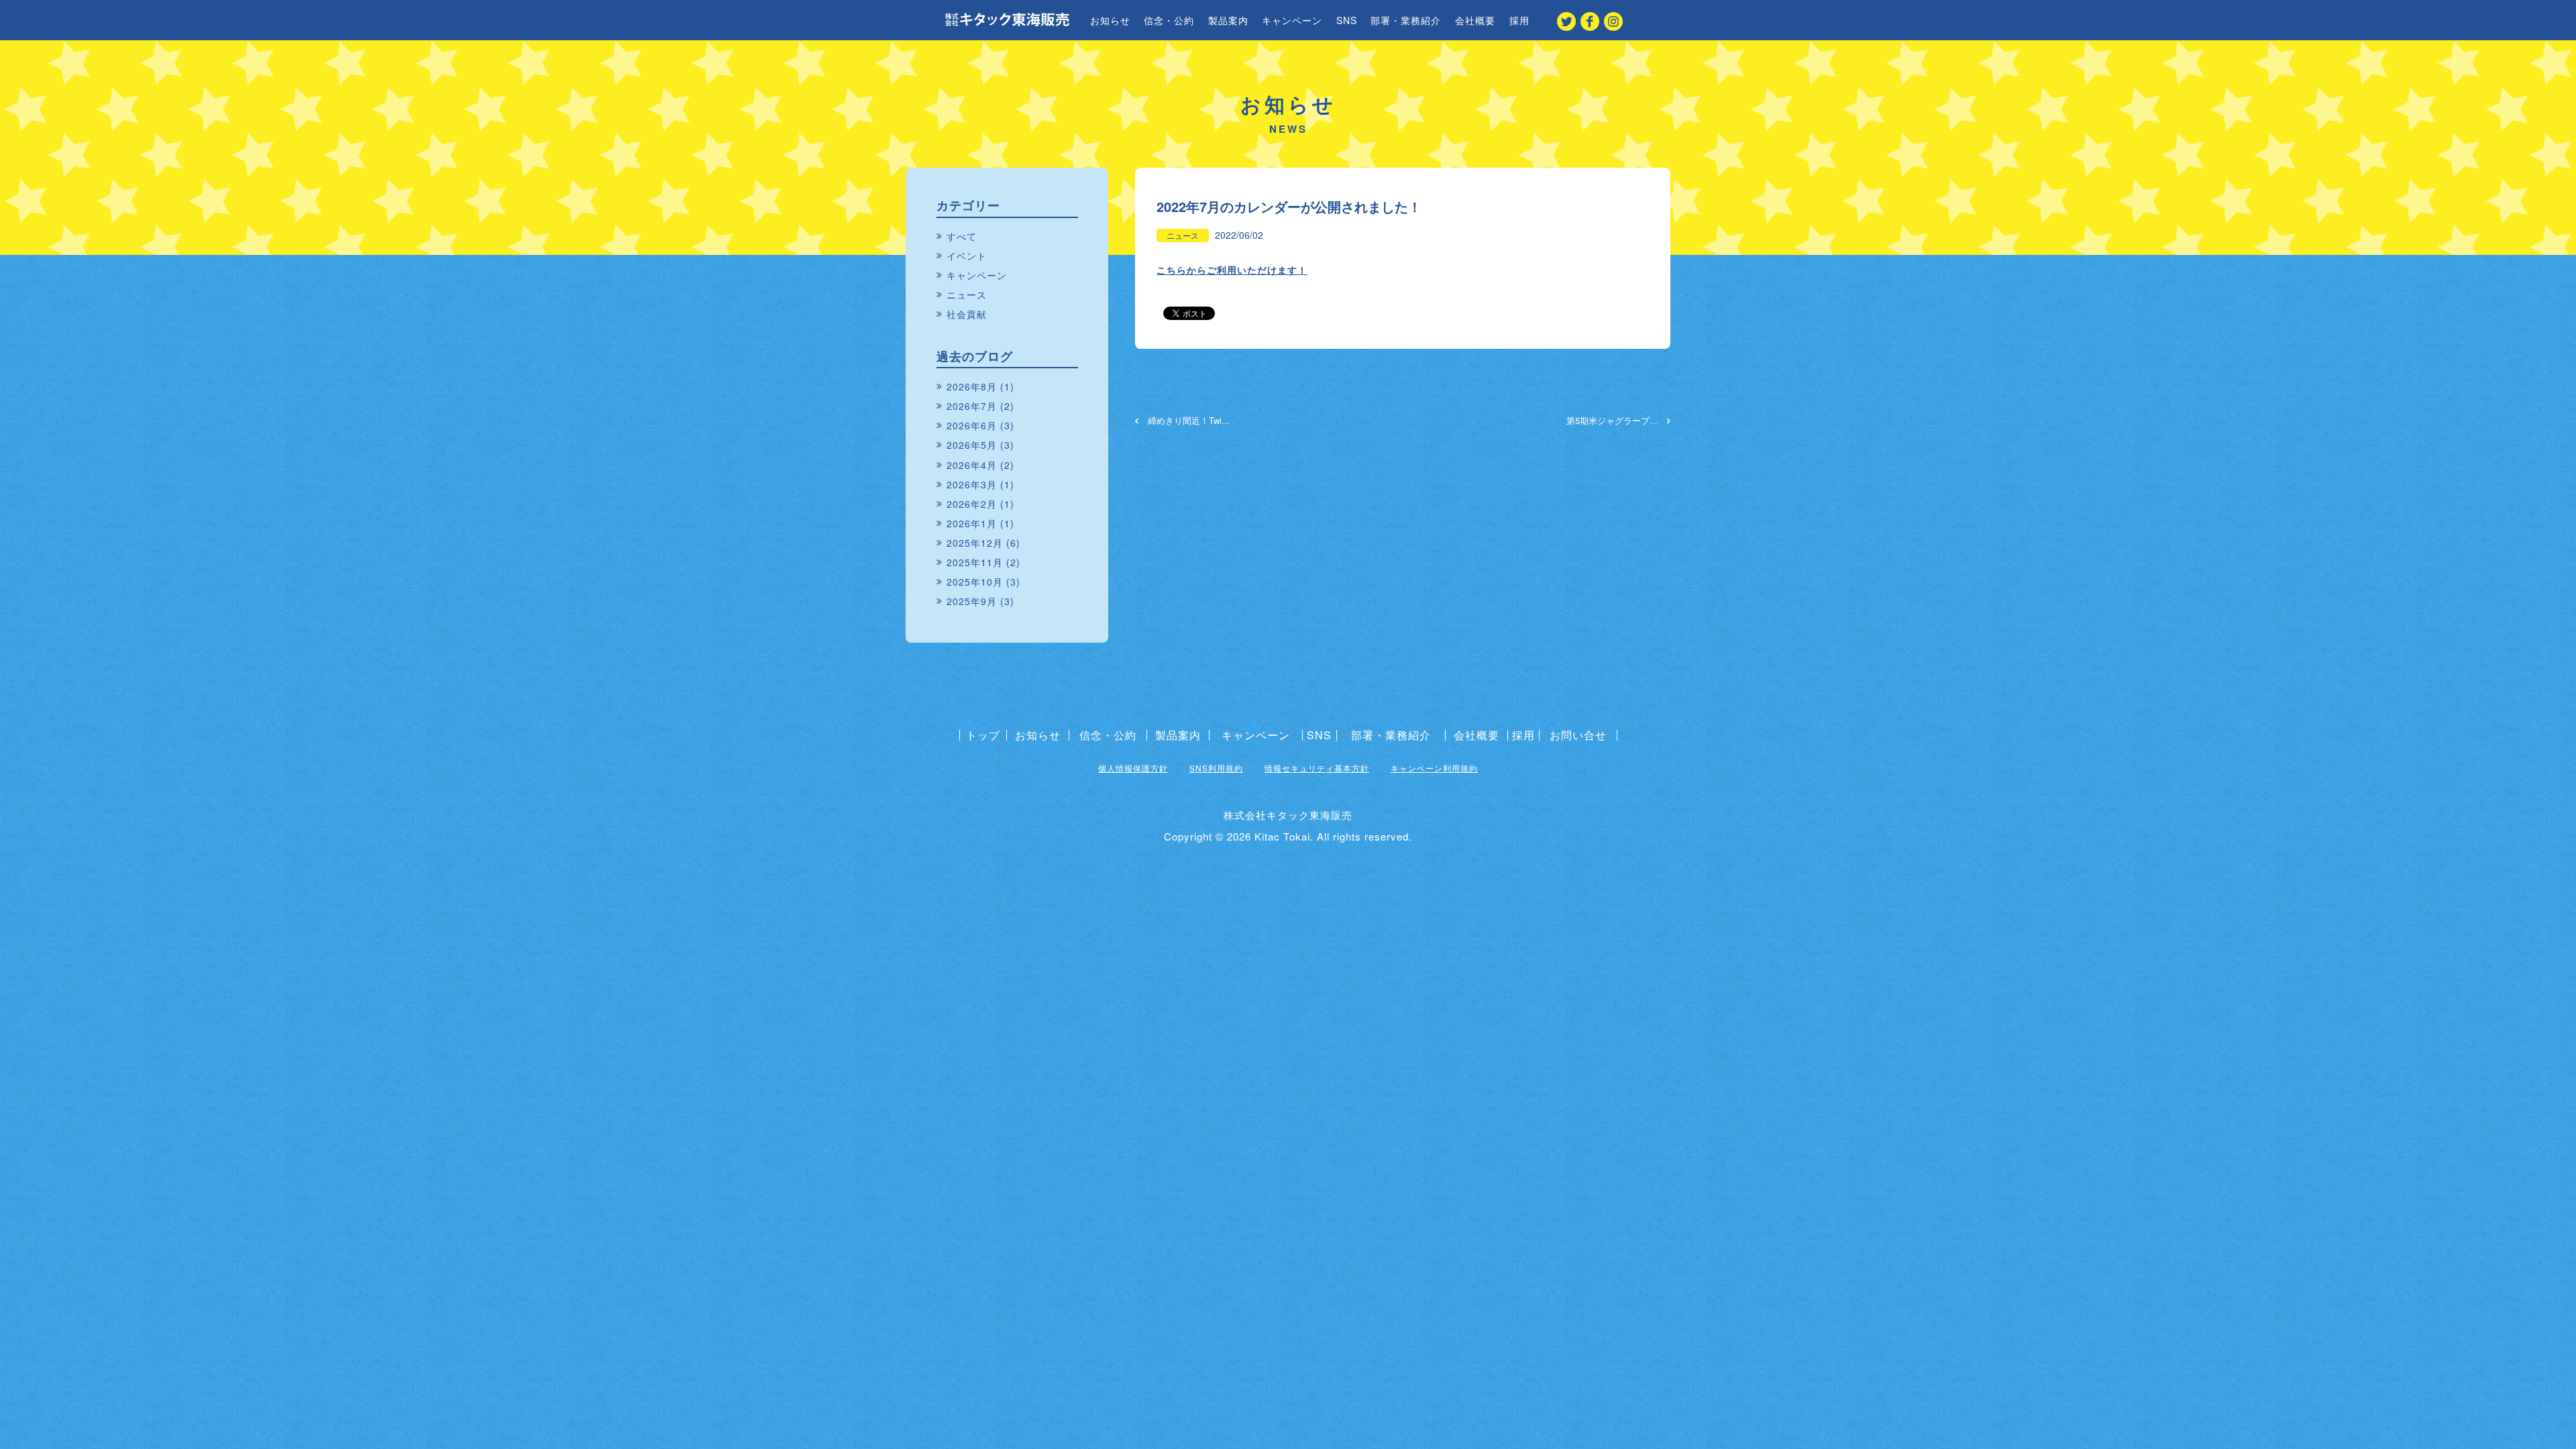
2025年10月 (975, 582)
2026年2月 (972, 504)
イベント (967, 256)
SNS (1347, 20)
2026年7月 (972, 406)
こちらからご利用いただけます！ (1232, 270)
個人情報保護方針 (1133, 768)
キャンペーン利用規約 (1434, 768)
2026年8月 (972, 386)
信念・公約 (1169, 20)
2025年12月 (975, 543)
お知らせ (1110, 20)
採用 (1519, 20)
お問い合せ (1578, 735)
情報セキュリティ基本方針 (1317, 768)
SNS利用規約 (1216, 768)
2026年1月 (972, 523)
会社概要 (1475, 20)
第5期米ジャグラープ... (1613, 421)
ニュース (1183, 235)
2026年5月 (972, 445)
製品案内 (1228, 20)
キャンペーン (1292, 20)
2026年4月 (972, 465)
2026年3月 (972, 484)
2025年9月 (972, 601)
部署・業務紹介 (1406, 20)
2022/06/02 (1239, 235)
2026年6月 (972, 425)
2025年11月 (975, 562)
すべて (962, 236)
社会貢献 (967, 314)
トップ (983, 735)
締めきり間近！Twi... (1187, 421)
